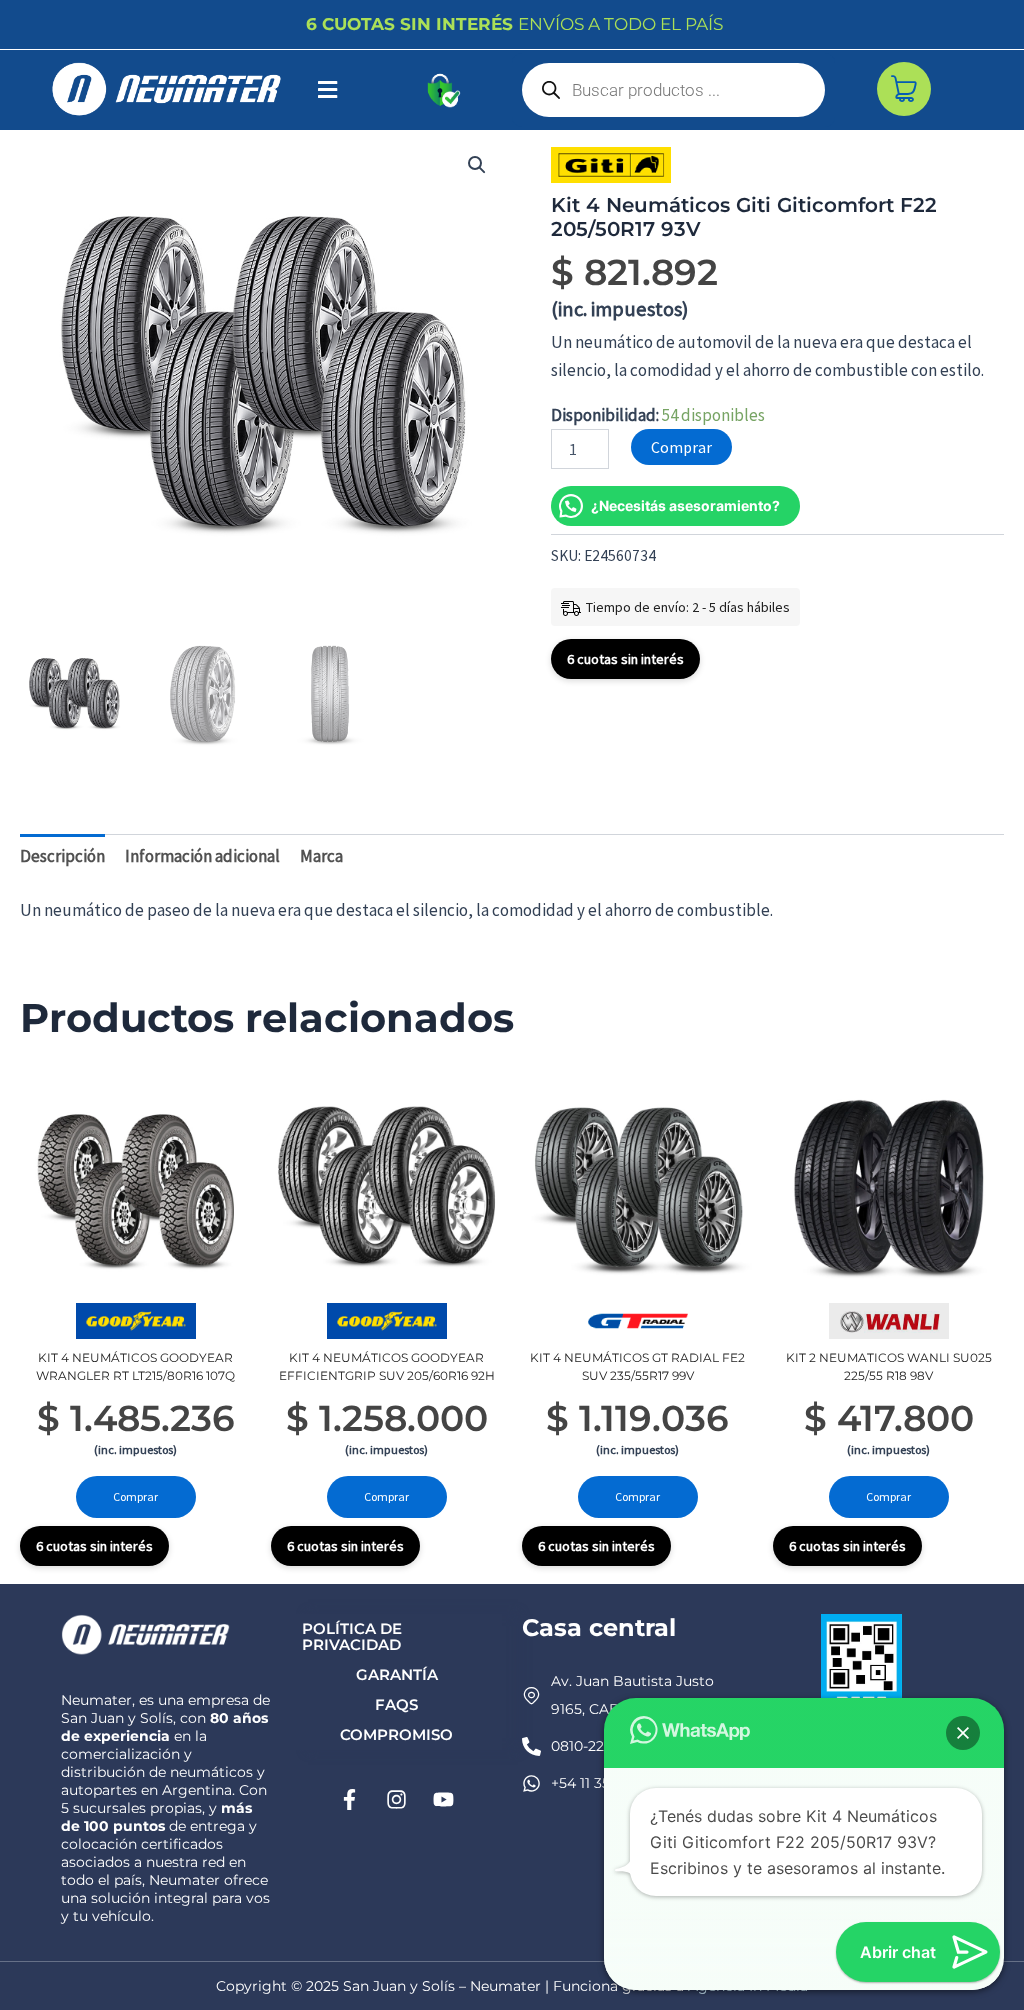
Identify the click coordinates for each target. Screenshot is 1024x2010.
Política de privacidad (352, 1636)
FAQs (396, 1704)
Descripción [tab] (62, 856)
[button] (328, 89)
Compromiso (396, 1734)
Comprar (681, 447)
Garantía (397, 1674)
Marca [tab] (321, 856)
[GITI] (611, 165)
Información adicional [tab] (202, 856)
